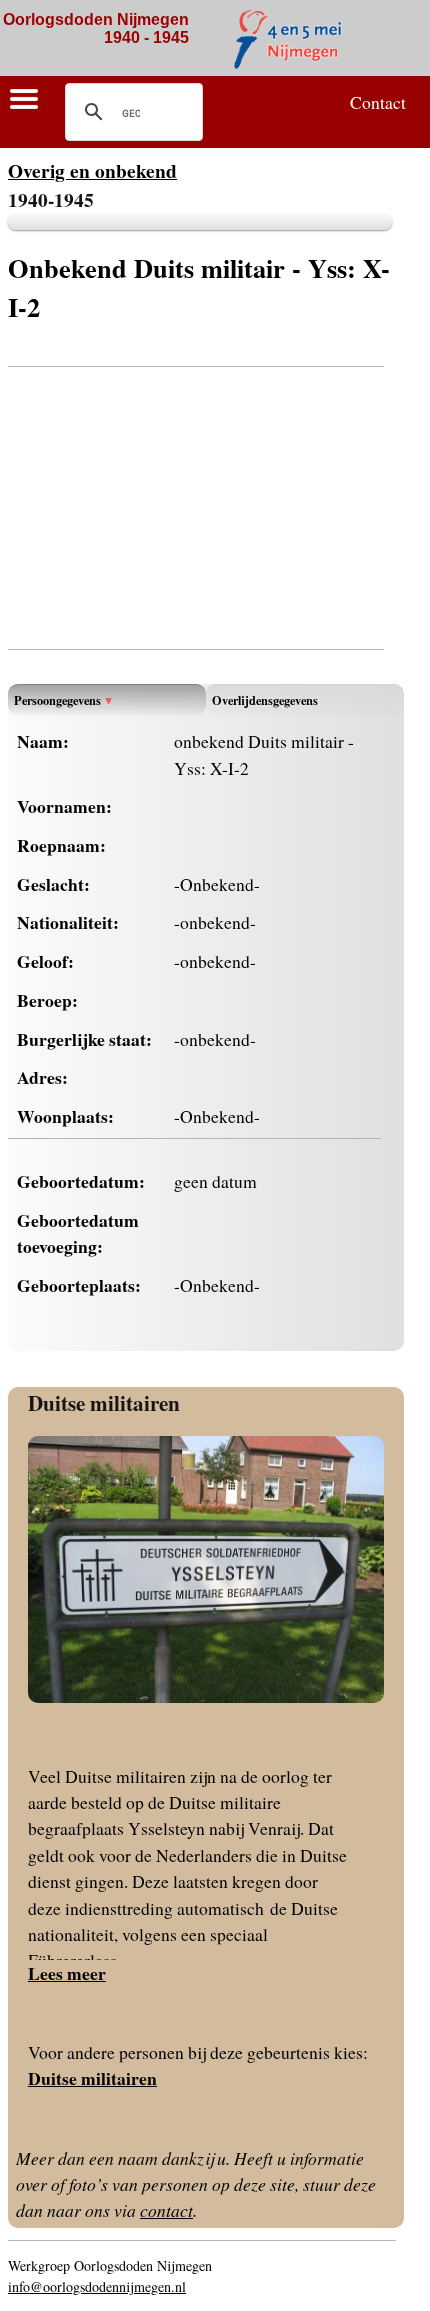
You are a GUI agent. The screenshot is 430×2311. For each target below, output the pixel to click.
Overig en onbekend (92, 170)
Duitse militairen (104, 1402)
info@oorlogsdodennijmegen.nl (97, 2286)
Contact (378, 102)
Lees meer (67, 1973)
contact (166, 2210)
